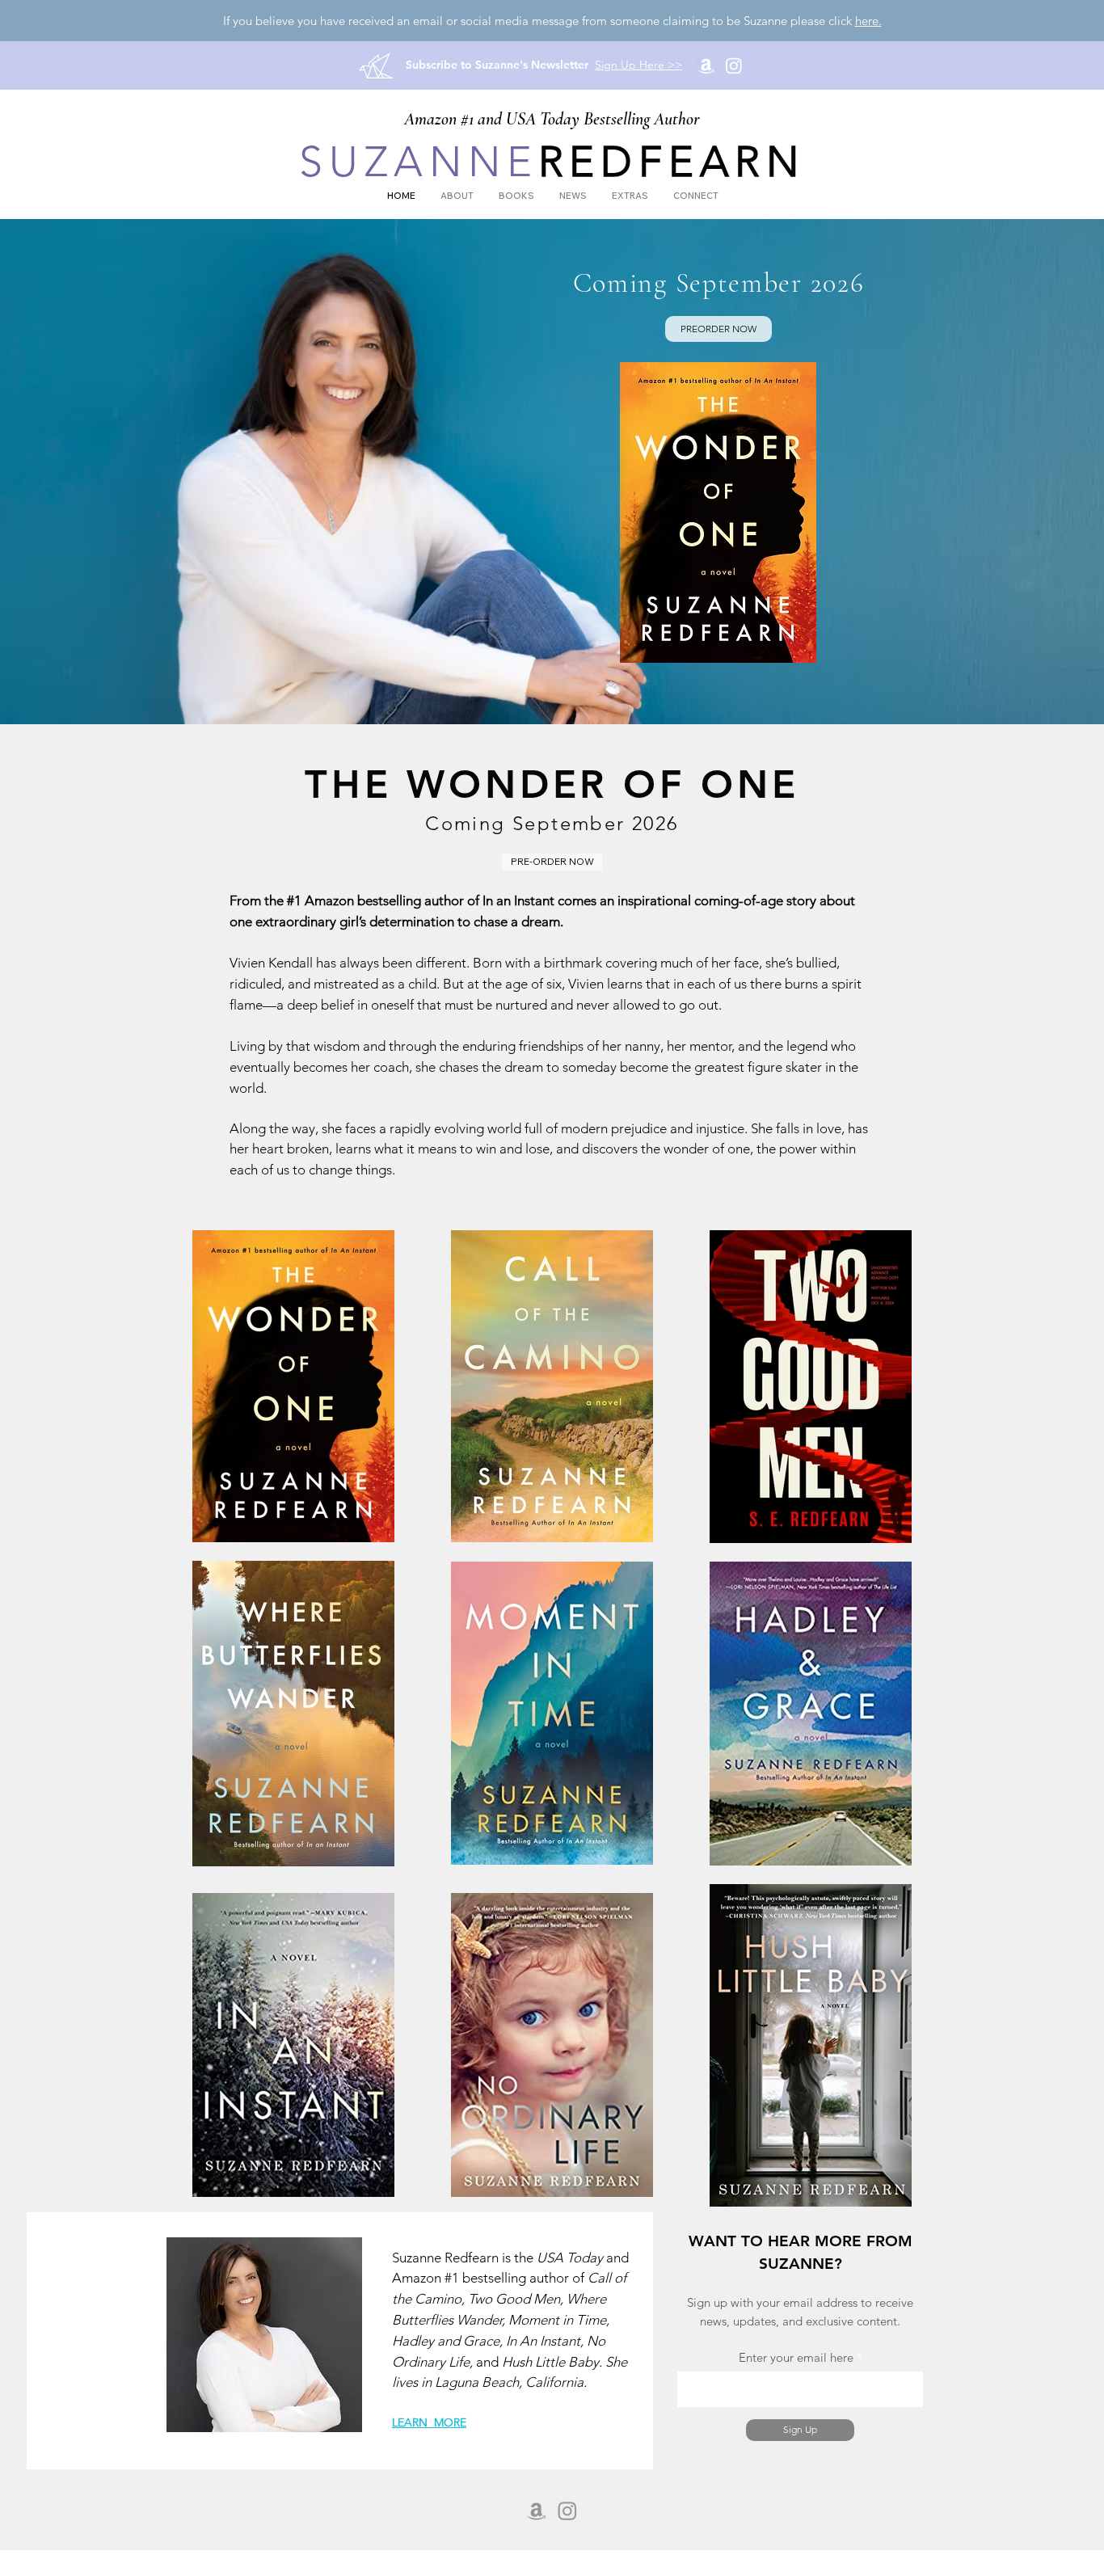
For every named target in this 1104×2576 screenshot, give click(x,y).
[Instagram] (734, 65)
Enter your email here (796, 2357)
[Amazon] (706, 65)
